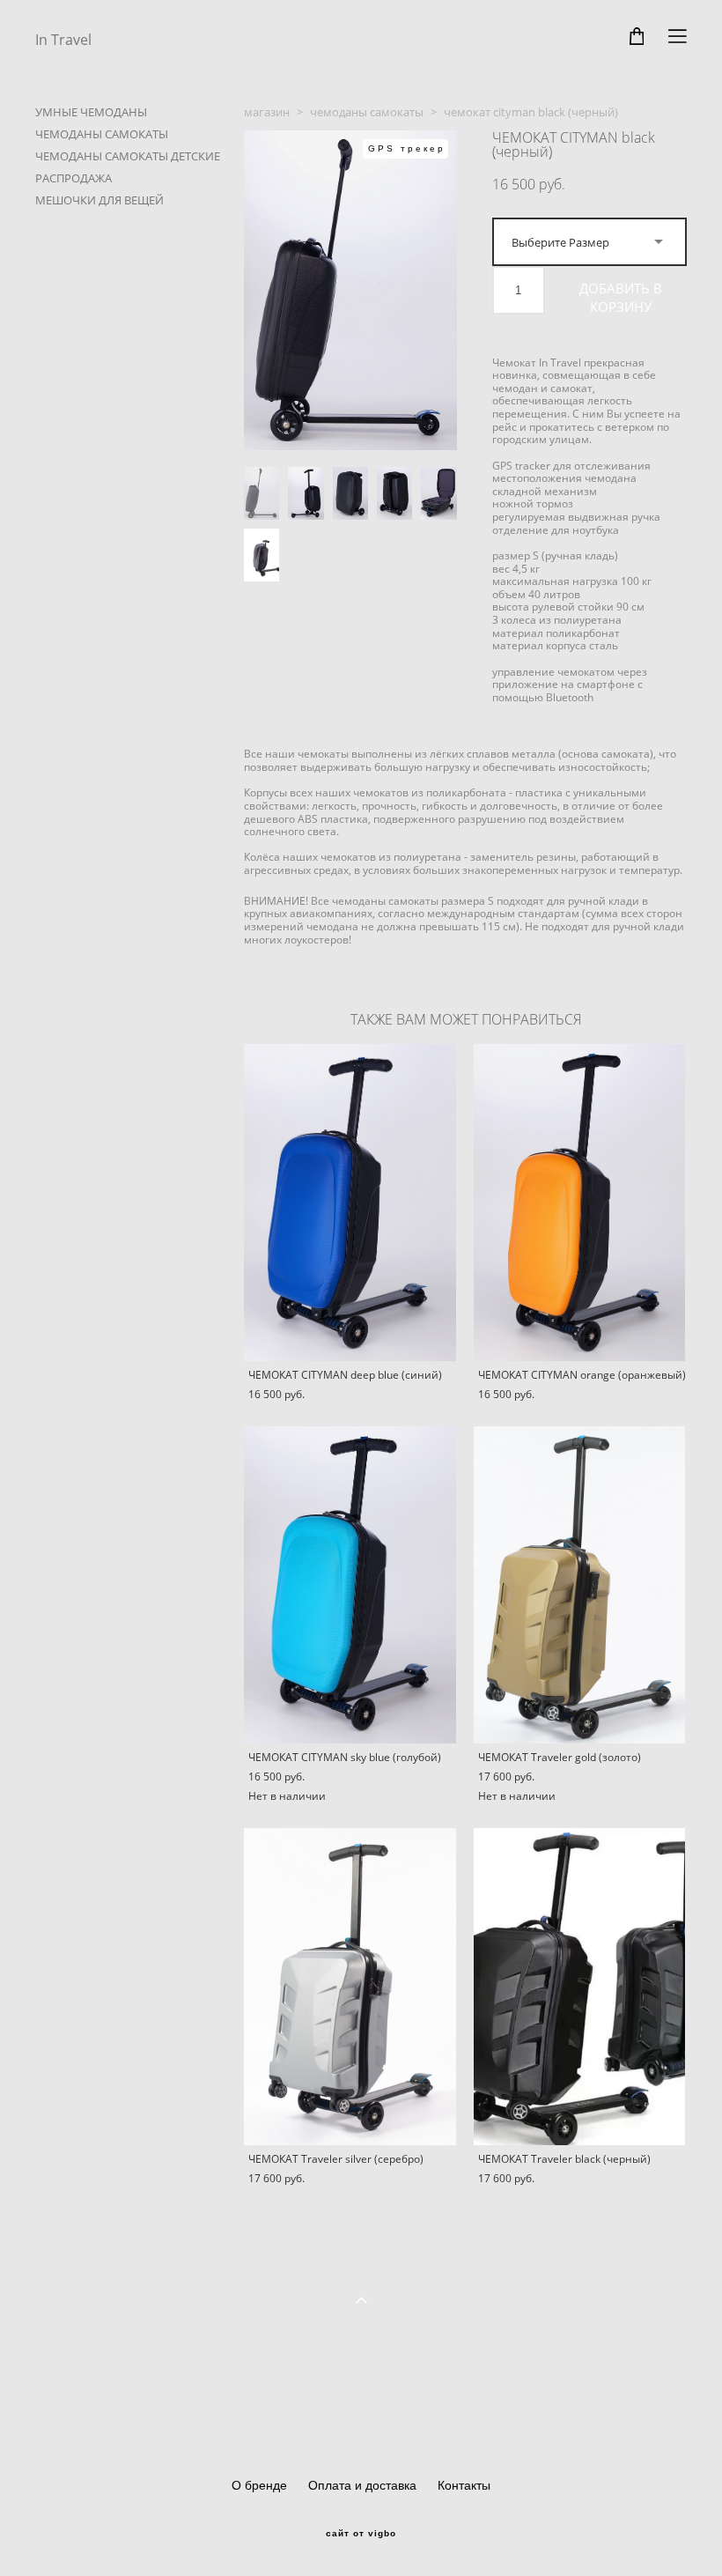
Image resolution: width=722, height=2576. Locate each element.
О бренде (259, 2485)
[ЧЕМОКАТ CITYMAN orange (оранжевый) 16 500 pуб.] (580, 1203)
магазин (267, 112)
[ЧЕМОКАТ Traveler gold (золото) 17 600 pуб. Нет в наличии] (580, 1585)
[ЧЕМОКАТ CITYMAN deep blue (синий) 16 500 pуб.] (350, 1203)
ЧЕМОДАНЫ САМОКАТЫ (102, 134)
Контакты (464, 2485)
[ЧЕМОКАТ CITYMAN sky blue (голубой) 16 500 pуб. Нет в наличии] (350, 1585)
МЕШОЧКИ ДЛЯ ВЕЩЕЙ (99, 200)
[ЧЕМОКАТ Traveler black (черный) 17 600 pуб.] (580, 1987)
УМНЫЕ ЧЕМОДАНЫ (91, 112)
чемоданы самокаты (367, 112)
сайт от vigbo (361, 2534)
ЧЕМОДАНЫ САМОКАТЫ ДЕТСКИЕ (128, 156)
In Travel (63, 40)
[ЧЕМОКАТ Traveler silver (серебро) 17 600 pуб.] (350, 1987)
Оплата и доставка (362, 2485)
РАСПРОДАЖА (74, 178)
